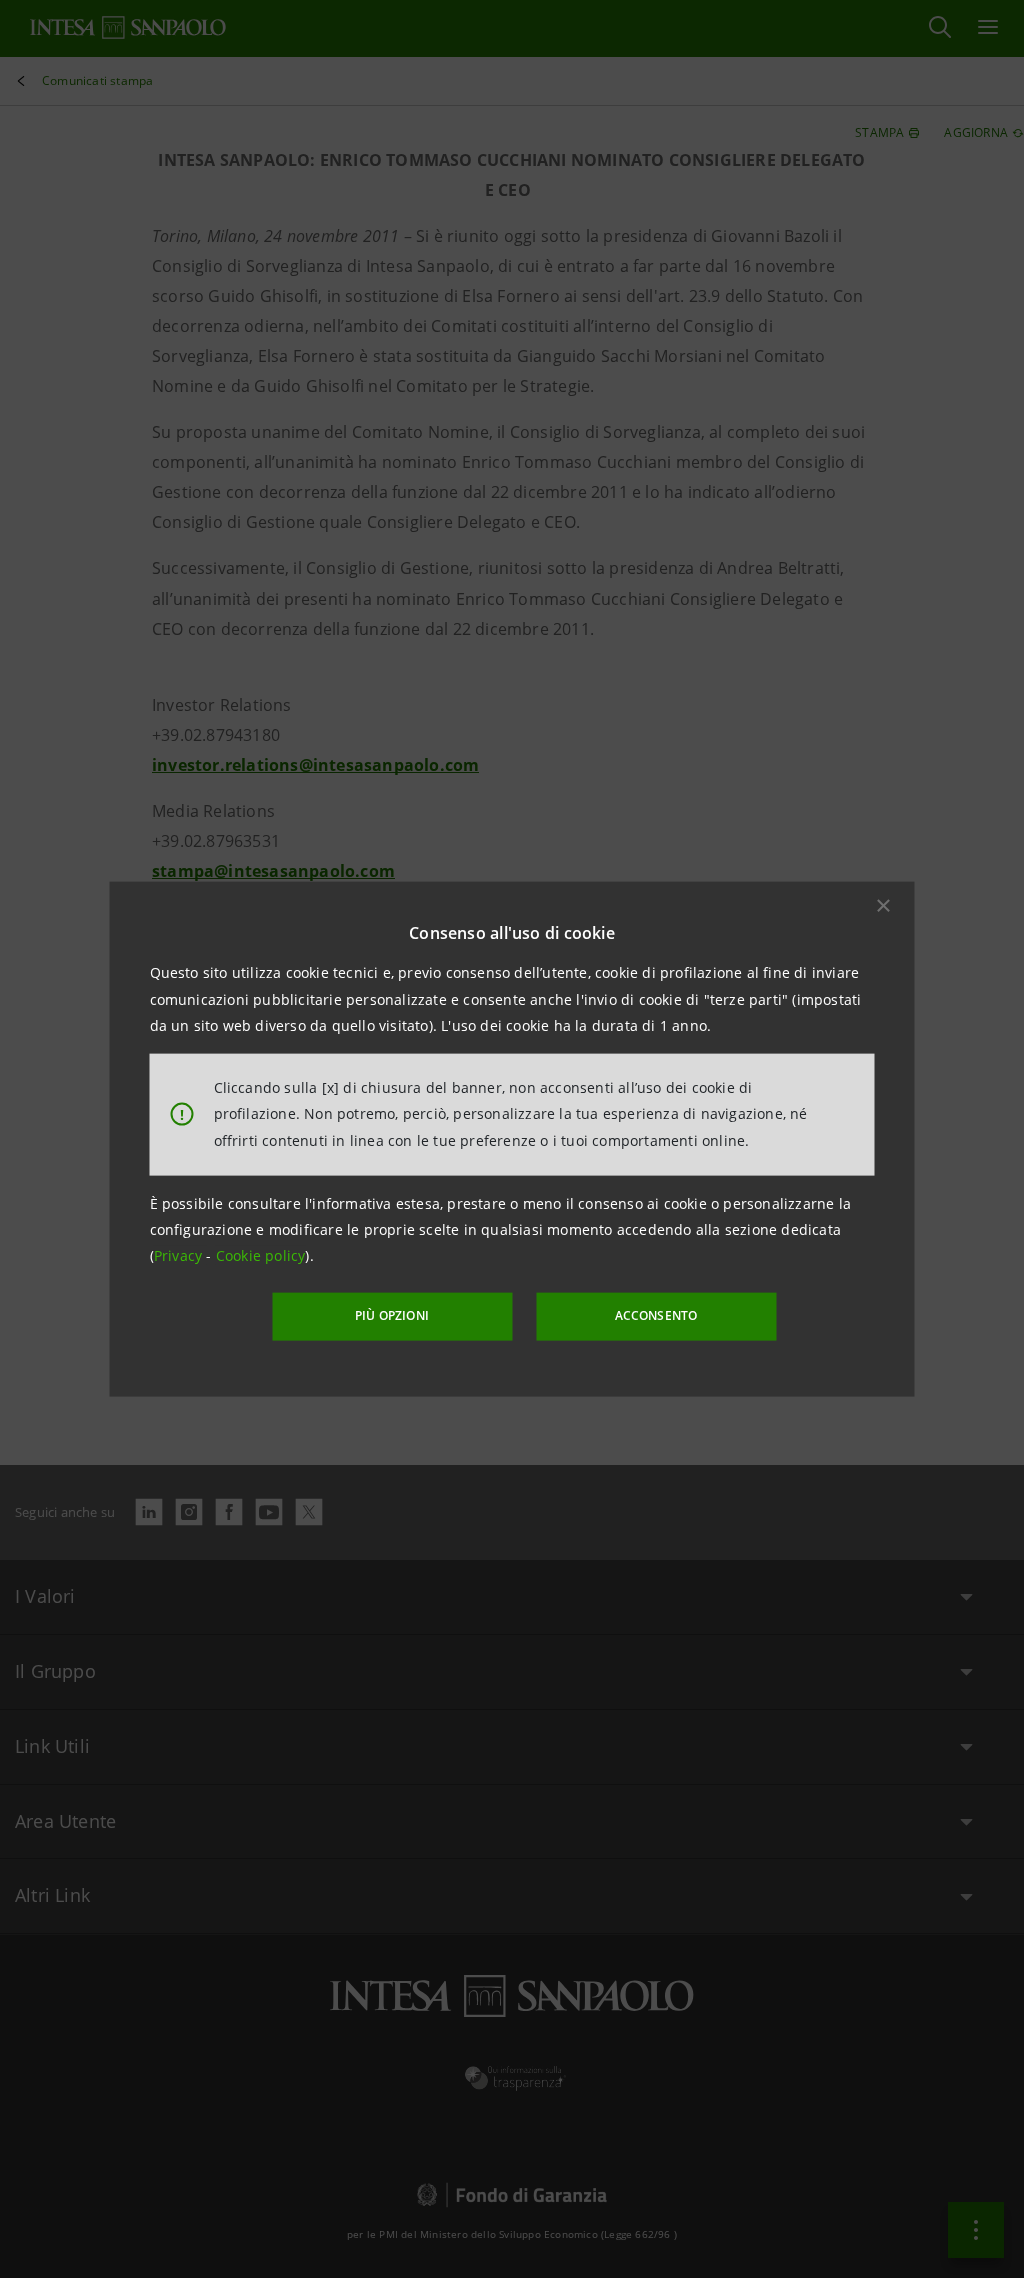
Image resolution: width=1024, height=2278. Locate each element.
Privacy (180, 1255)
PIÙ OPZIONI (392, 1315)
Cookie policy (261, 1255)
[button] (884, 906)
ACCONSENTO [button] (656, 1315)
